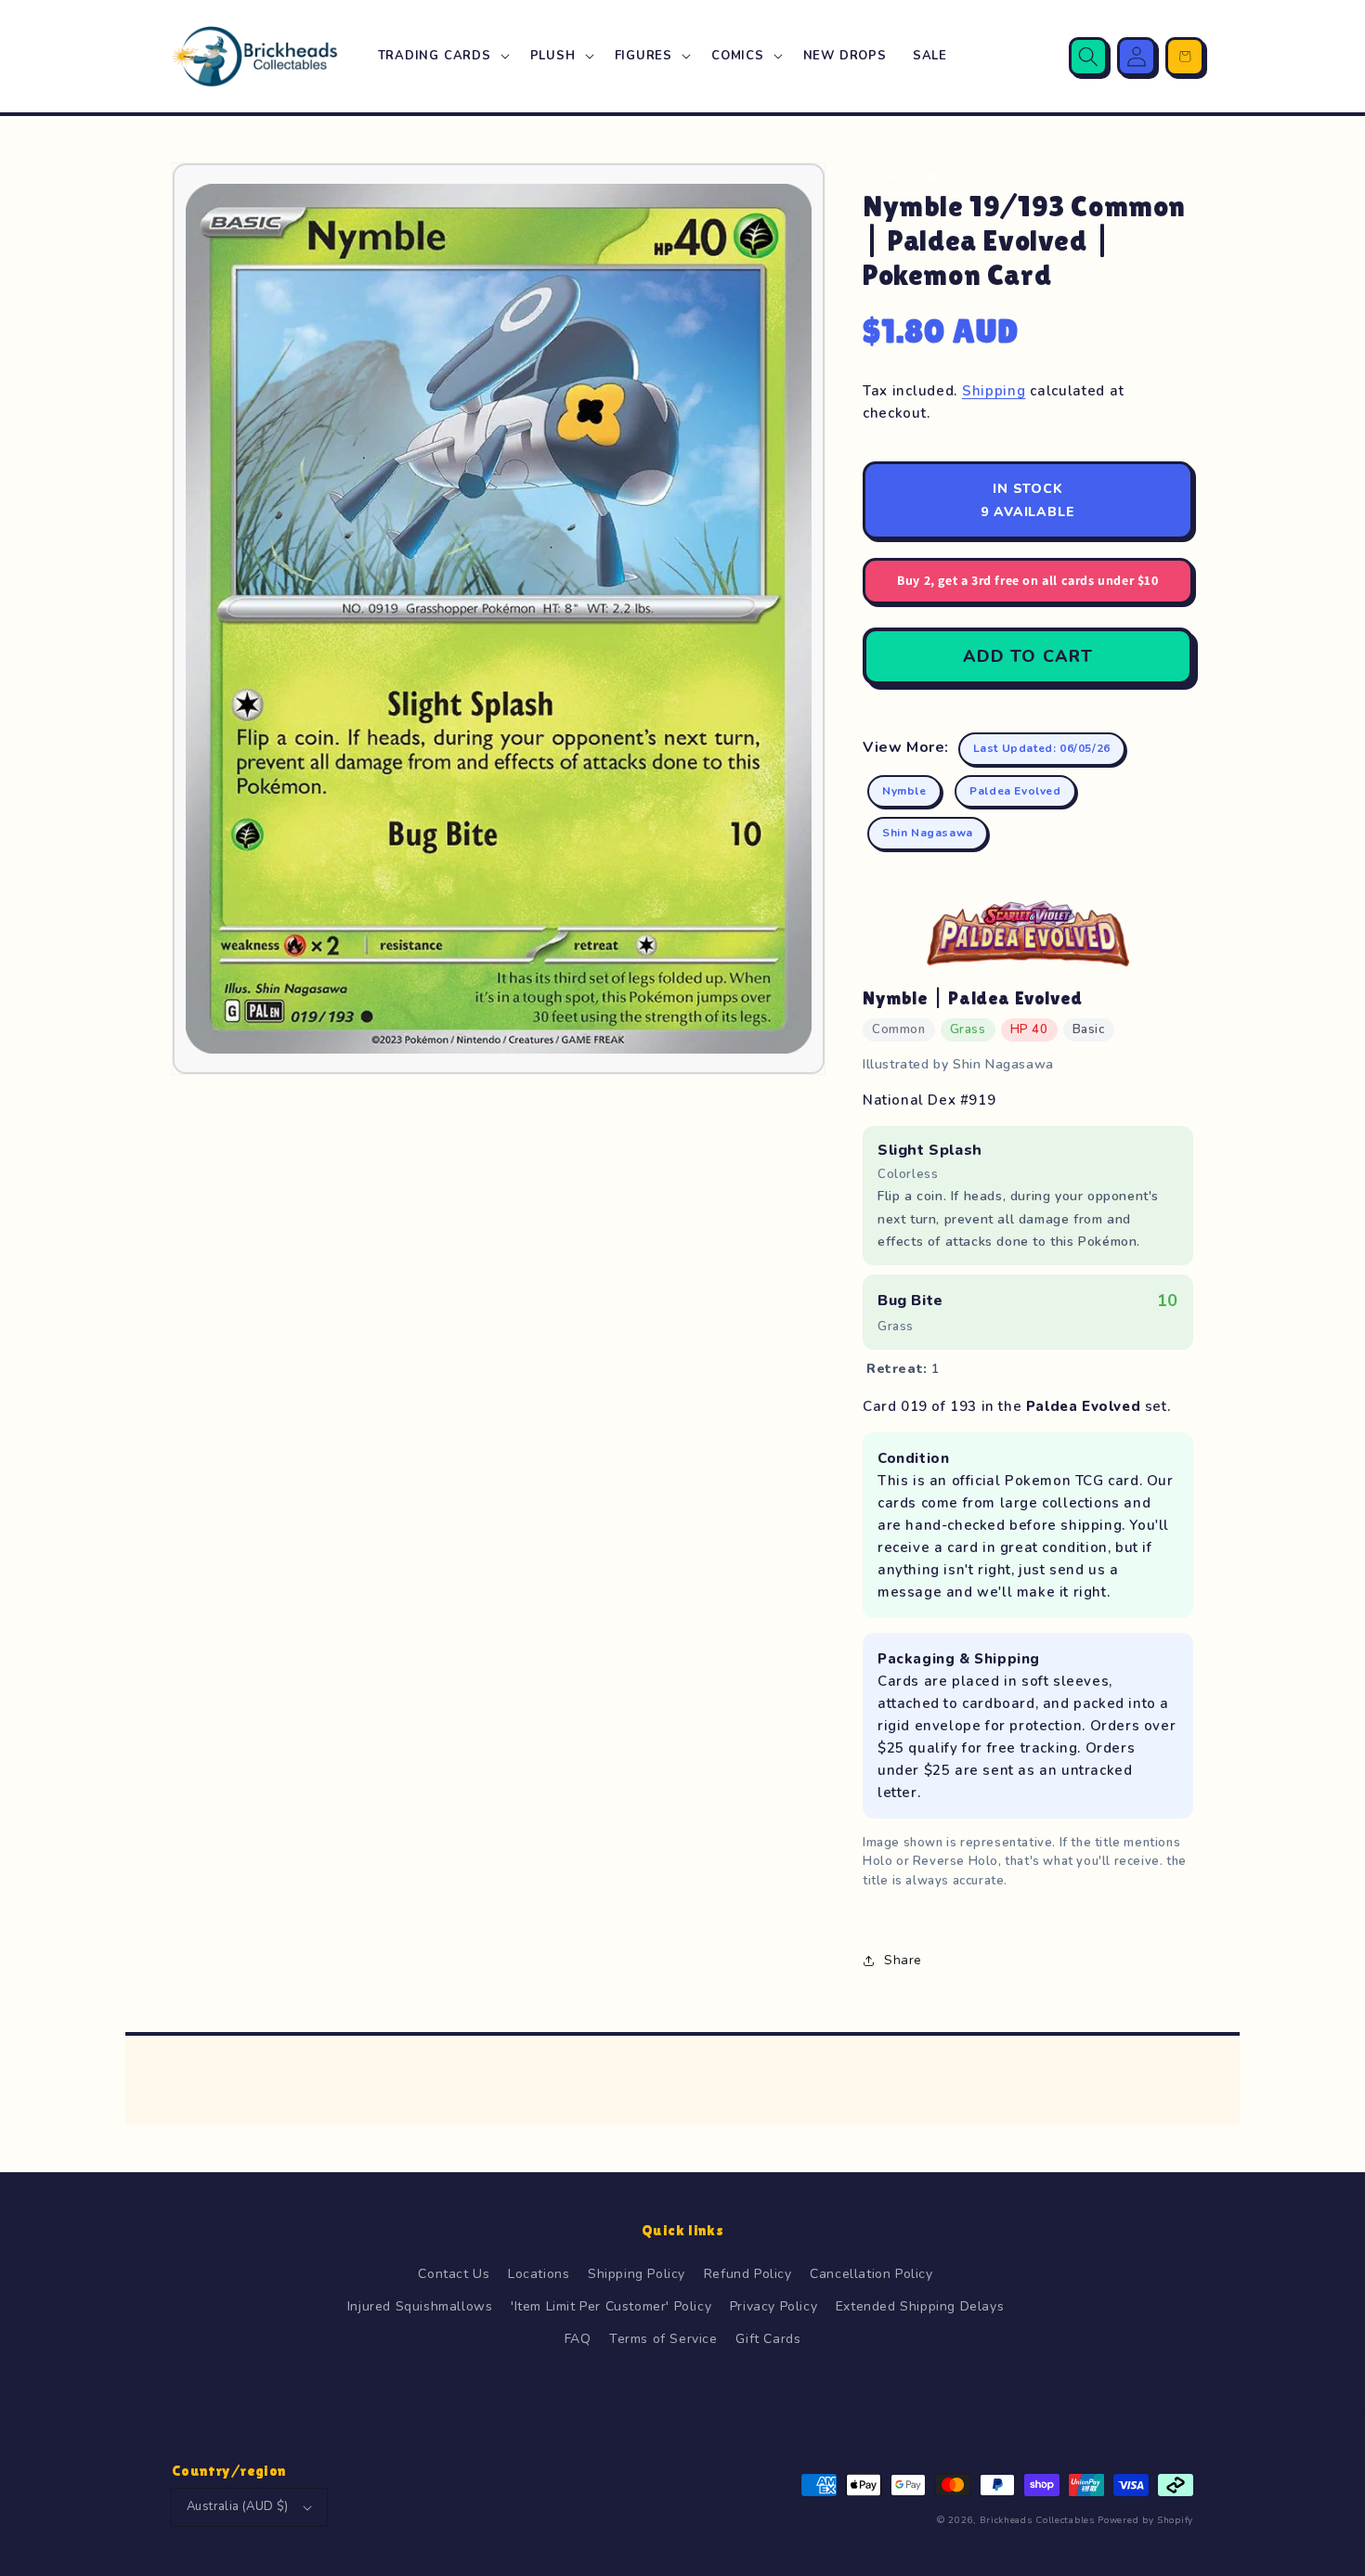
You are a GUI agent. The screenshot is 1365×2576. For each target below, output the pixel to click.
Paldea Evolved (1015, 791)
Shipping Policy (637, 2274)
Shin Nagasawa (928, 833)
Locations (539, 2274)
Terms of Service (663, 2339)
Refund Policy (748, 2274)
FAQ (578, 2339)
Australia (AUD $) (238, 2506)
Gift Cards (768, 2339)
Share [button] (903, 1960)
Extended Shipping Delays (920, 2306)
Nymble (904, 791)
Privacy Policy (773, 2306)
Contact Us (454, 2274)
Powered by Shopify (1145, 2520)
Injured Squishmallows (420, 2306)
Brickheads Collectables (1037, 2520)
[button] (441, 56)
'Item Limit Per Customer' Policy (611, 2306)
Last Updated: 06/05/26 (1042, 748)
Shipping (994, 391)
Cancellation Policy (871, 2274)
